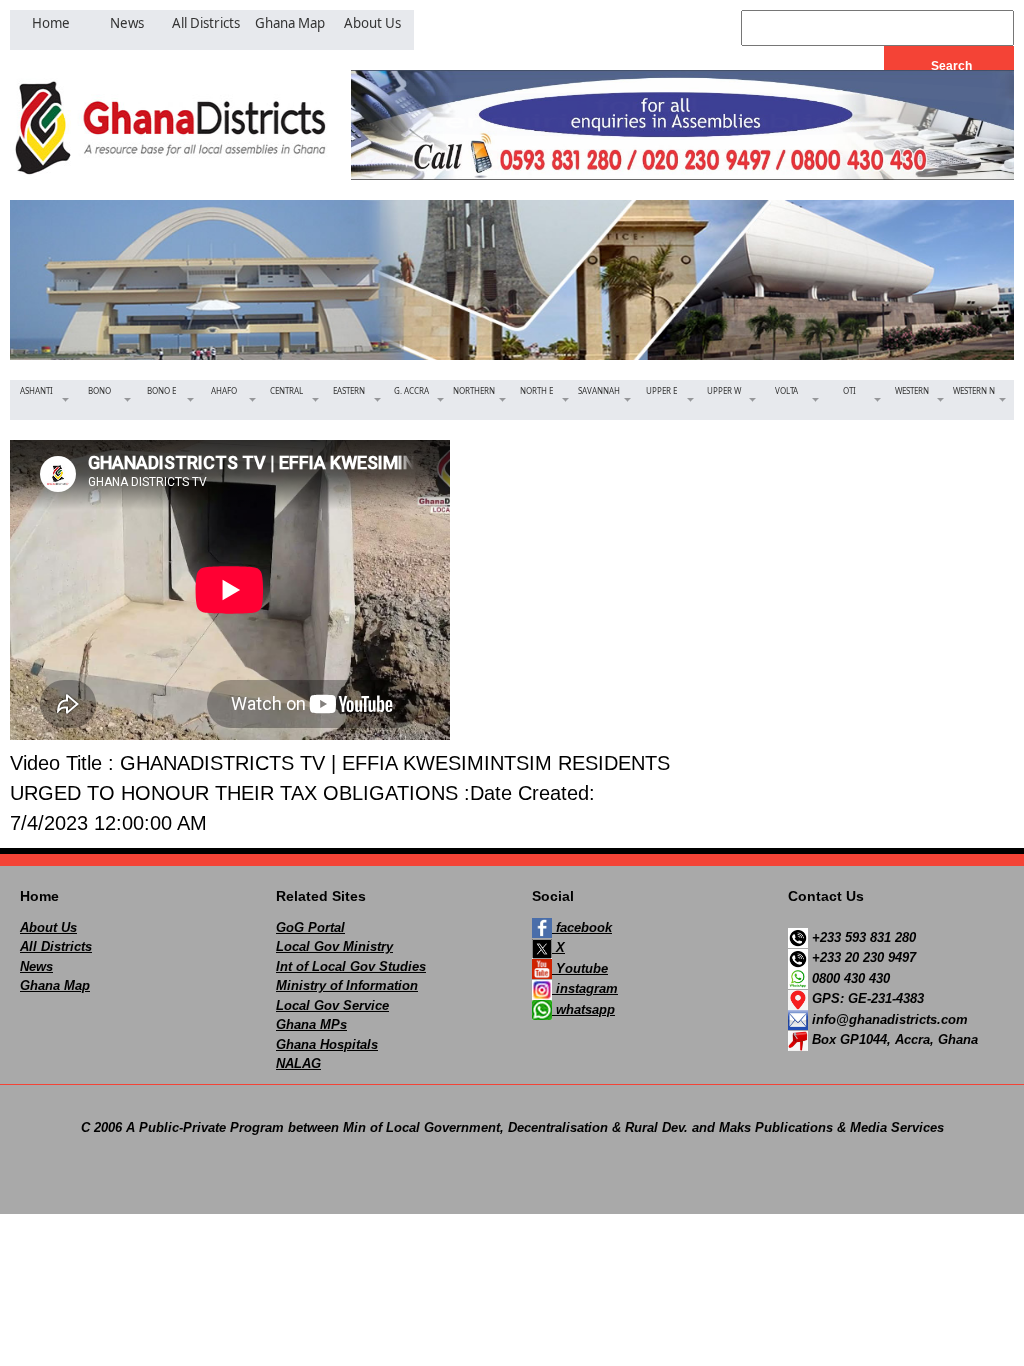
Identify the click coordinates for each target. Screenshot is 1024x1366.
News (36, 966)
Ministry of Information (347, 985)
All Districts (56, 946)
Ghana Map (55, 985)
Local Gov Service (332, 1005)
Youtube (580, 968)
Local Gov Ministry (334, 946)
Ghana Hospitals (327, 1044)
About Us (48, 927)
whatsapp (583, 1009)
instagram (585, 988)
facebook (582, 927)
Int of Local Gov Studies (351, 966)
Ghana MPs (311, 1024)
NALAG (298, 1063)
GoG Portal (310, 927)
